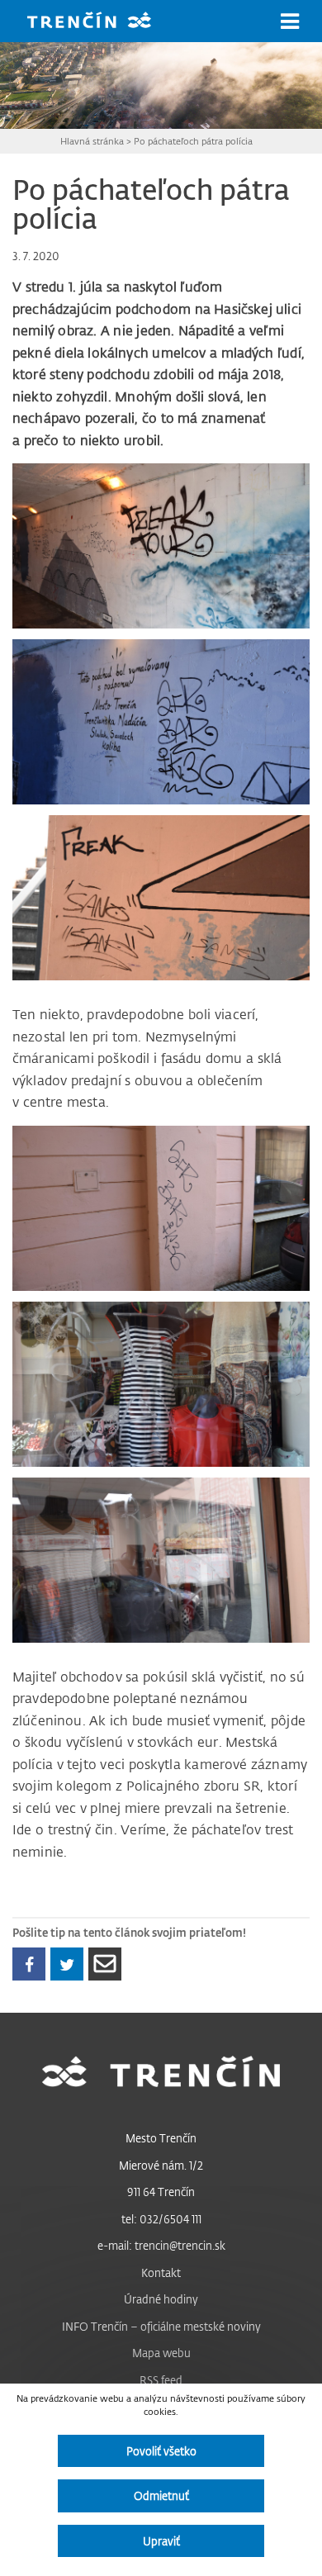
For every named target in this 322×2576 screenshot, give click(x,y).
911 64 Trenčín (161, 2192)
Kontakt (161, 2272)
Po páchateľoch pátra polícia (193, 141)
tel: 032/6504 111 (161, 2219)
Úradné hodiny (161, 2299)
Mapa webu (161, 2353)
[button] (290, 21)
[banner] (102, 22)
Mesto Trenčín (161, 2138)
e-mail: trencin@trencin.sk (161, 2245)
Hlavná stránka (92, 141)
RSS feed (161, 2380)
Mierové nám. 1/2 (161, 2165)
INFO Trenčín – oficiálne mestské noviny (161, 2326)
